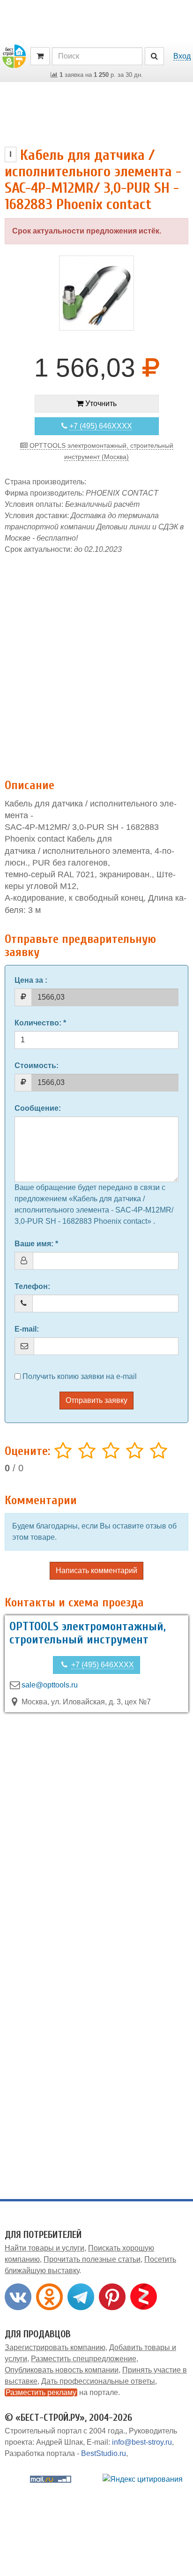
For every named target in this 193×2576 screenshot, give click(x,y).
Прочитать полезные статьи (92, 2259)
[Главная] (14, 56)
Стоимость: (37, 1066)
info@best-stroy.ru (142, 2442)
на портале (62, 2392)
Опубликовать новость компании (62, 2370)
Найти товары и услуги (45, 2248)
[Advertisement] (96, 662)
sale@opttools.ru (50, 1685)
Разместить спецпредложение (84, 2359)
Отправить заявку (96, 1400)
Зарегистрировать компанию (55, 2347)
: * (40, 1023)
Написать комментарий (96, 1570)
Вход (182, 56)
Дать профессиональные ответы (98, 2381)
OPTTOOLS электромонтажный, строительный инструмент (88, 1633)
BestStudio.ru (104, 2453)
